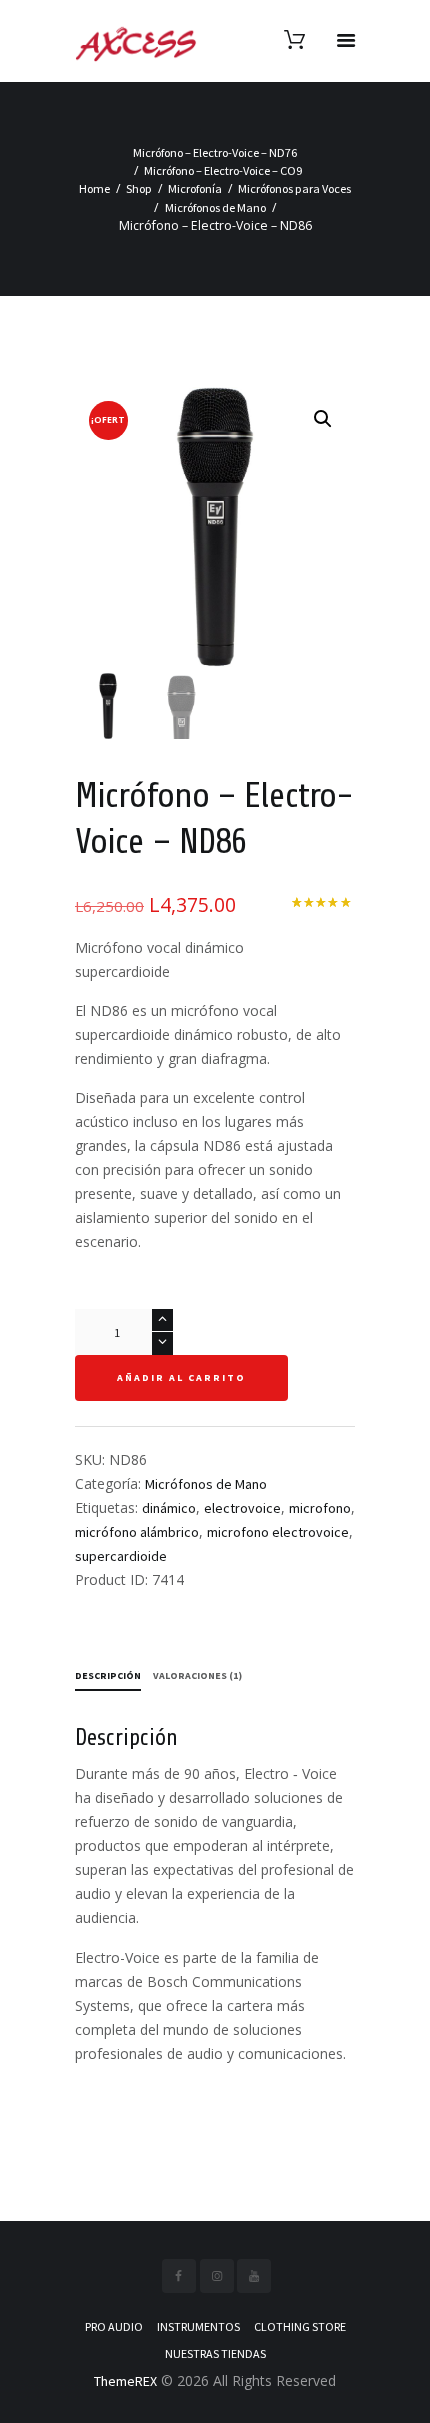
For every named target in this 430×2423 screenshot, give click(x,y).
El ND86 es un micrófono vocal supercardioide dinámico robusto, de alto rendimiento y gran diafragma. (208, 1034)
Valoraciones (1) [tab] (197, 1675)
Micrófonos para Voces (294, 188)
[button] (323, 419)
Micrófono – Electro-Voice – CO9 (223, 170)
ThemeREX (125, 2381)
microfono (320, 1508)
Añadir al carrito (181, 1377)
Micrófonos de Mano (215, 207)
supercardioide (121, 1556)
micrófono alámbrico (137, 1532)
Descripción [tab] (108, 1675)
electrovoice (242, 1508)
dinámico (169, 1508)
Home (94, 188)
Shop (139, 188)
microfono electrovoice (278, 1532)
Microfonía (195, 188)
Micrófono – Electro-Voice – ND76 (215, 152)
